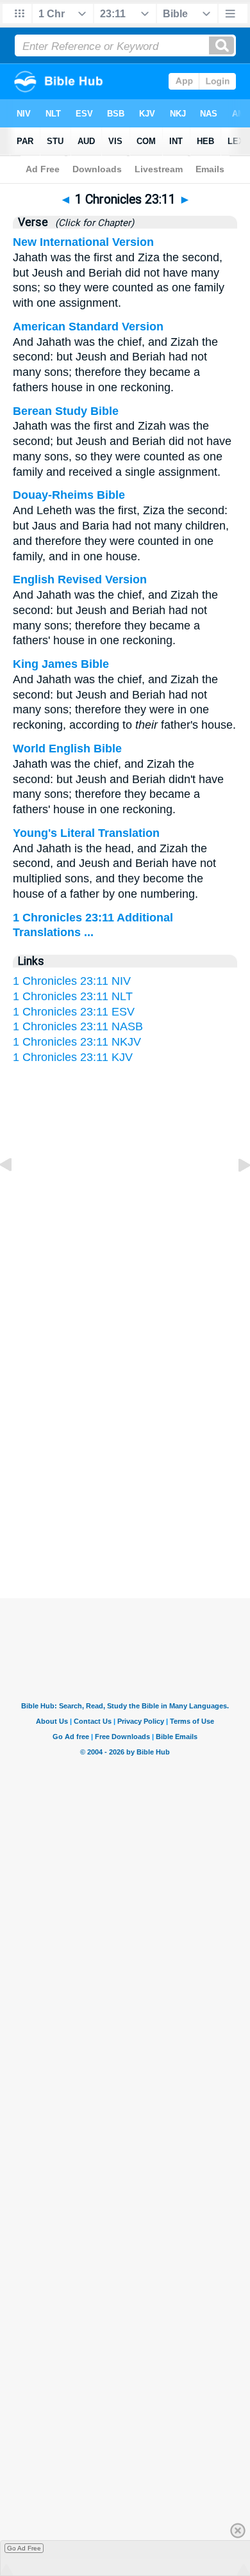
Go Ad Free (24, 2548)
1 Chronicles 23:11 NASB (78, 1026)
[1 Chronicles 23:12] (234, 1194)
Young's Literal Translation (86, 833)
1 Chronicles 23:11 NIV (72, 981)
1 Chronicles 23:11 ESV (74, 1012)
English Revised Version (80, 579)
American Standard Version (88, 327)
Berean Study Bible (66, 411)
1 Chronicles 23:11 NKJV (77, 1042)
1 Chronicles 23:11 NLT (73, 996)
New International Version (83, 242)
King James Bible (61, 664)
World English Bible (67, 749)
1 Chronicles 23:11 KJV (73, 1057)
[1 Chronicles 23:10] (16, 1194)
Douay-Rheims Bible (69, 495)
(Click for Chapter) (92, 223)
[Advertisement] (125, 1473)
